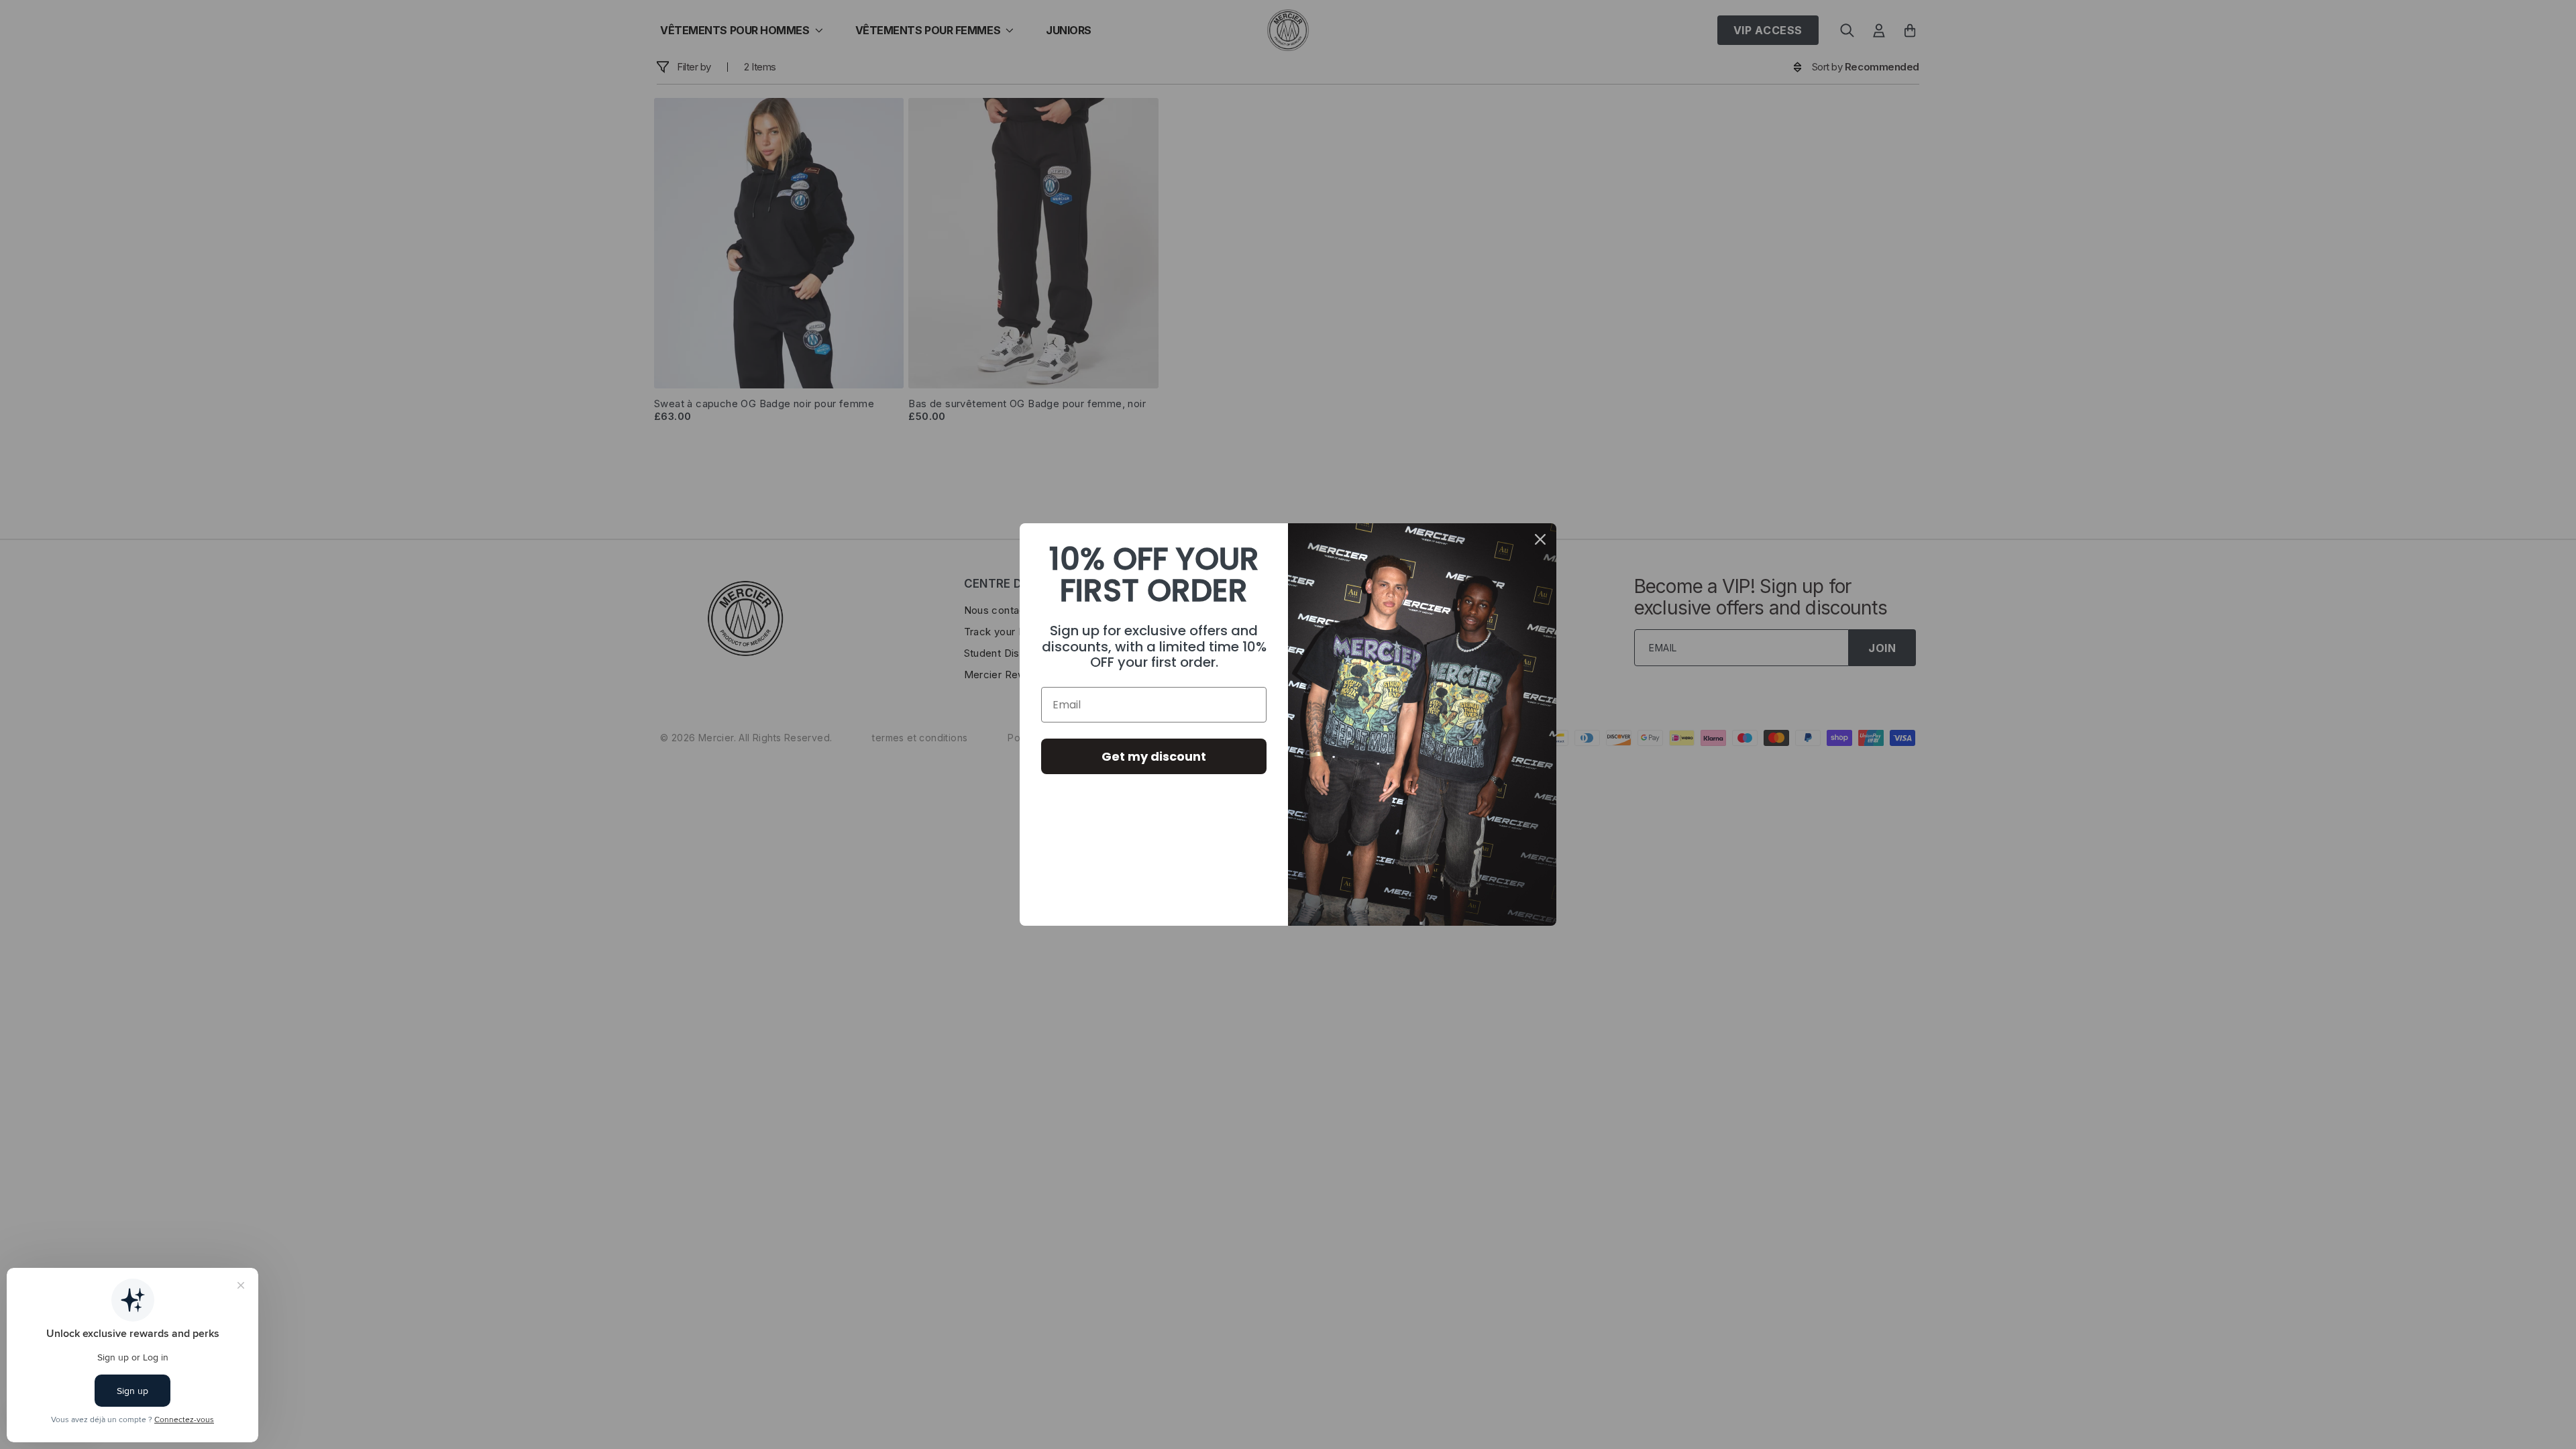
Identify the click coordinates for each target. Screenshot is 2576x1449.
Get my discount (1154, 756)
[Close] (1540, 539)
